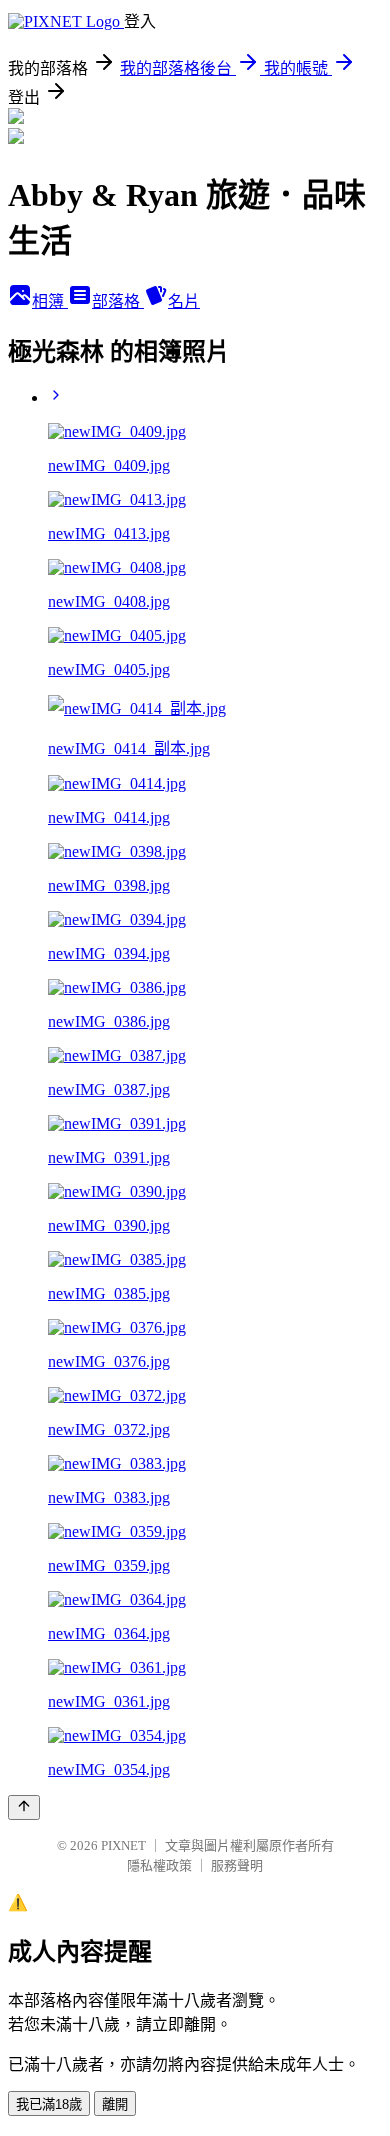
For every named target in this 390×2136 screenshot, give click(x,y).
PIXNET (123, 1845)
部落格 (118, 301)
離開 (115, 2104)
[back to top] (24, 1807)
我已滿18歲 (49, 2104)
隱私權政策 (159, 1865)
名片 (184, 301)
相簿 (50, 301)
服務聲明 (237, 1865)
